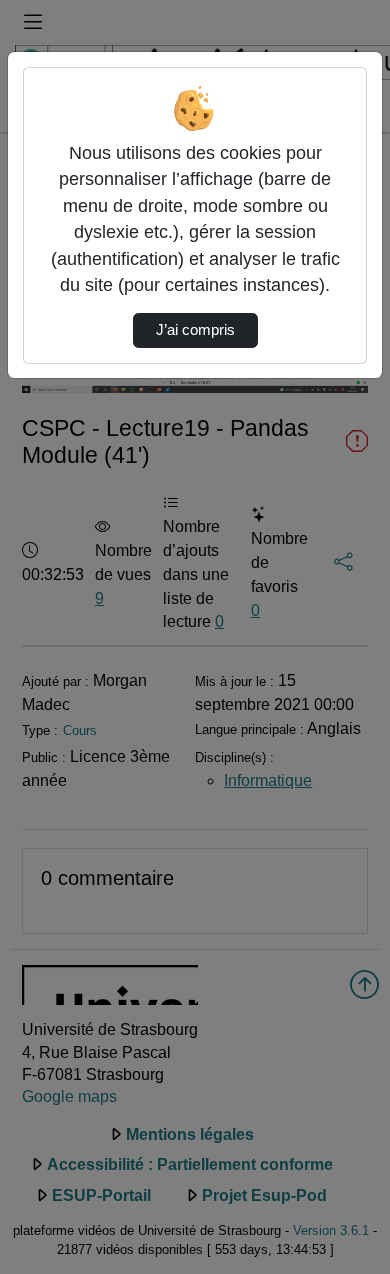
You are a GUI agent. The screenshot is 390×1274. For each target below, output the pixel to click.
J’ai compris (195, 330)
